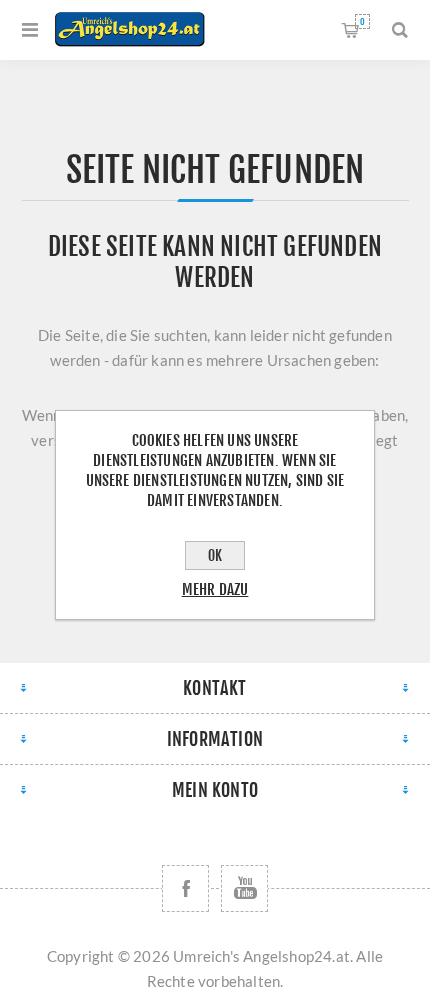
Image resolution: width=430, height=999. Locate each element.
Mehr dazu (215, 589)
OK (215, 555)
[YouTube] (244, 888)
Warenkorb (362, 21)
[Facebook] (185, 888)
